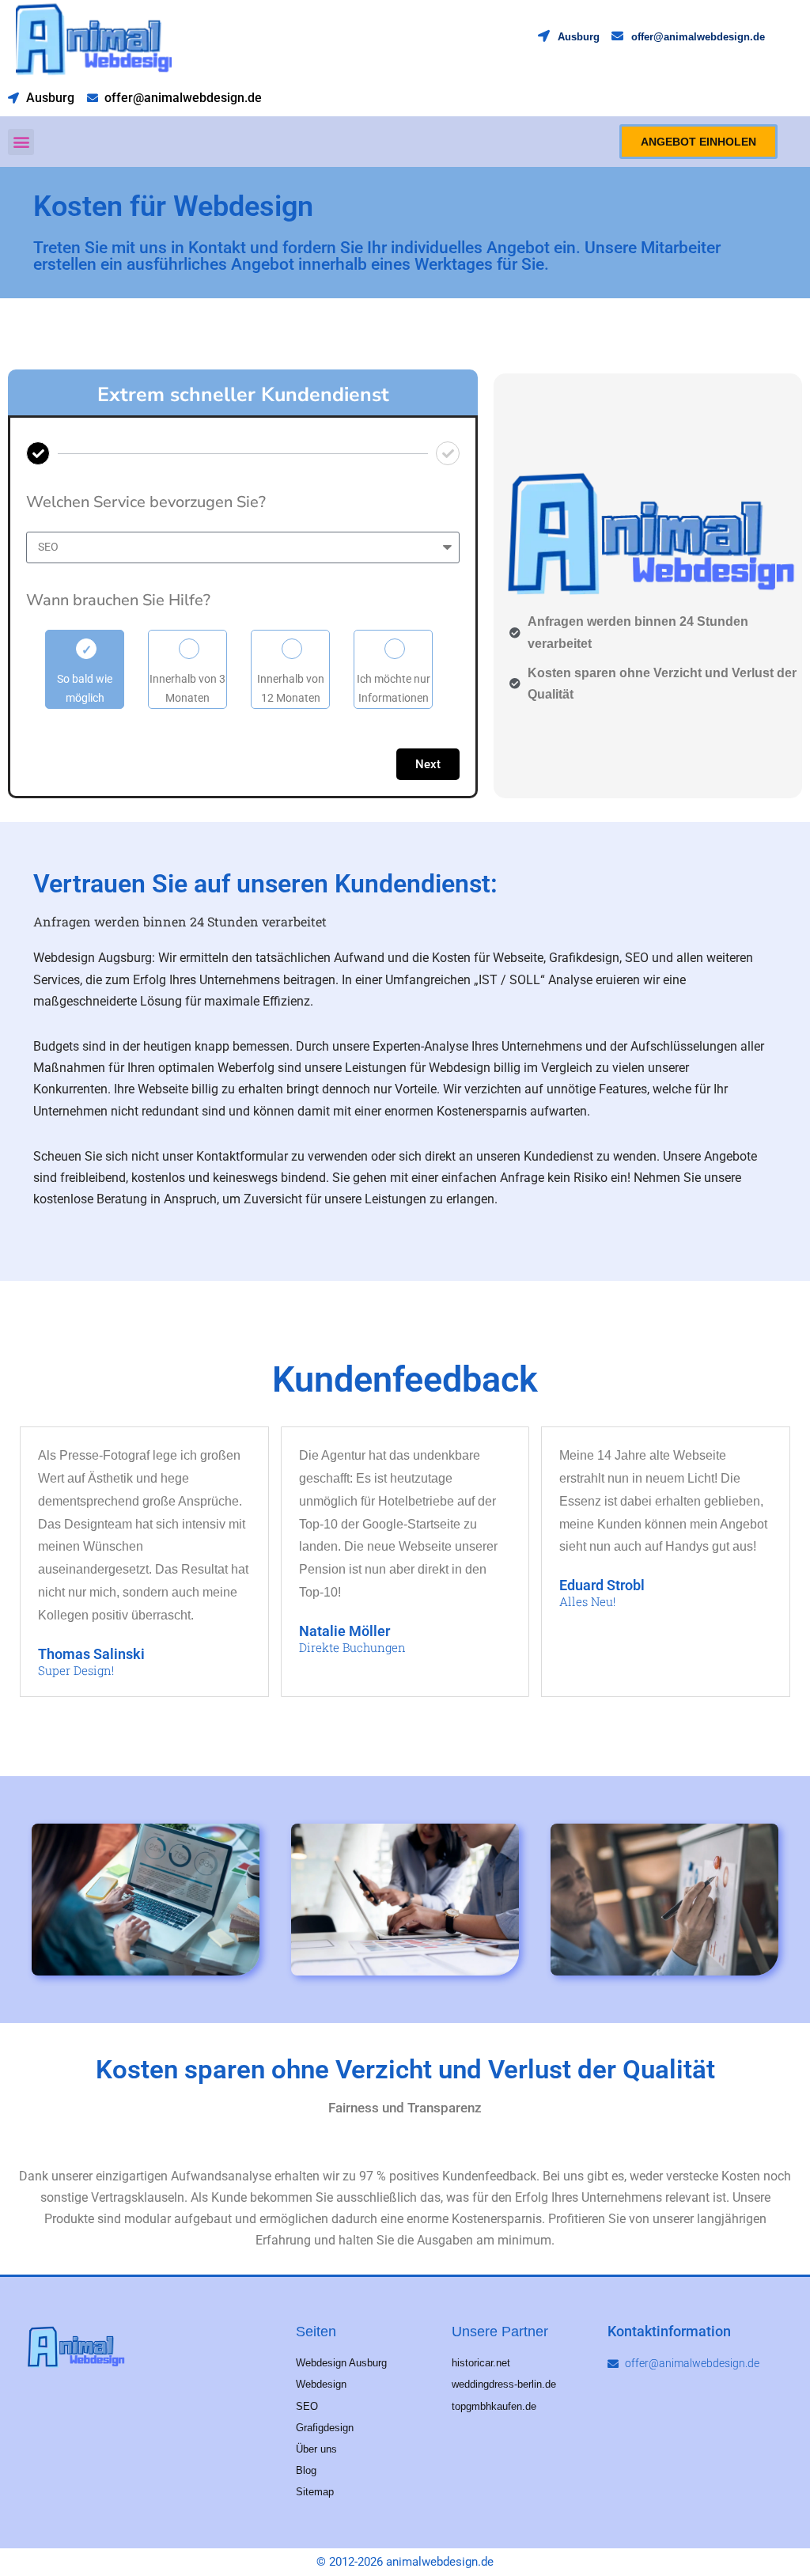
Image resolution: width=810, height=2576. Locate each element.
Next (428, 764)
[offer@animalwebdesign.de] (617, 36)
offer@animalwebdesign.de (698, 37)
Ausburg (579, 37)
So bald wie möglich (85, 688)
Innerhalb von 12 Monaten (291, 688)
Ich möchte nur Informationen (394, 688)
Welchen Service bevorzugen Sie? (146, 502)
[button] (21, 142)
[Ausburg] (544, 36)
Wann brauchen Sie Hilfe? (118, 600)
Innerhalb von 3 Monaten (187, 688)
